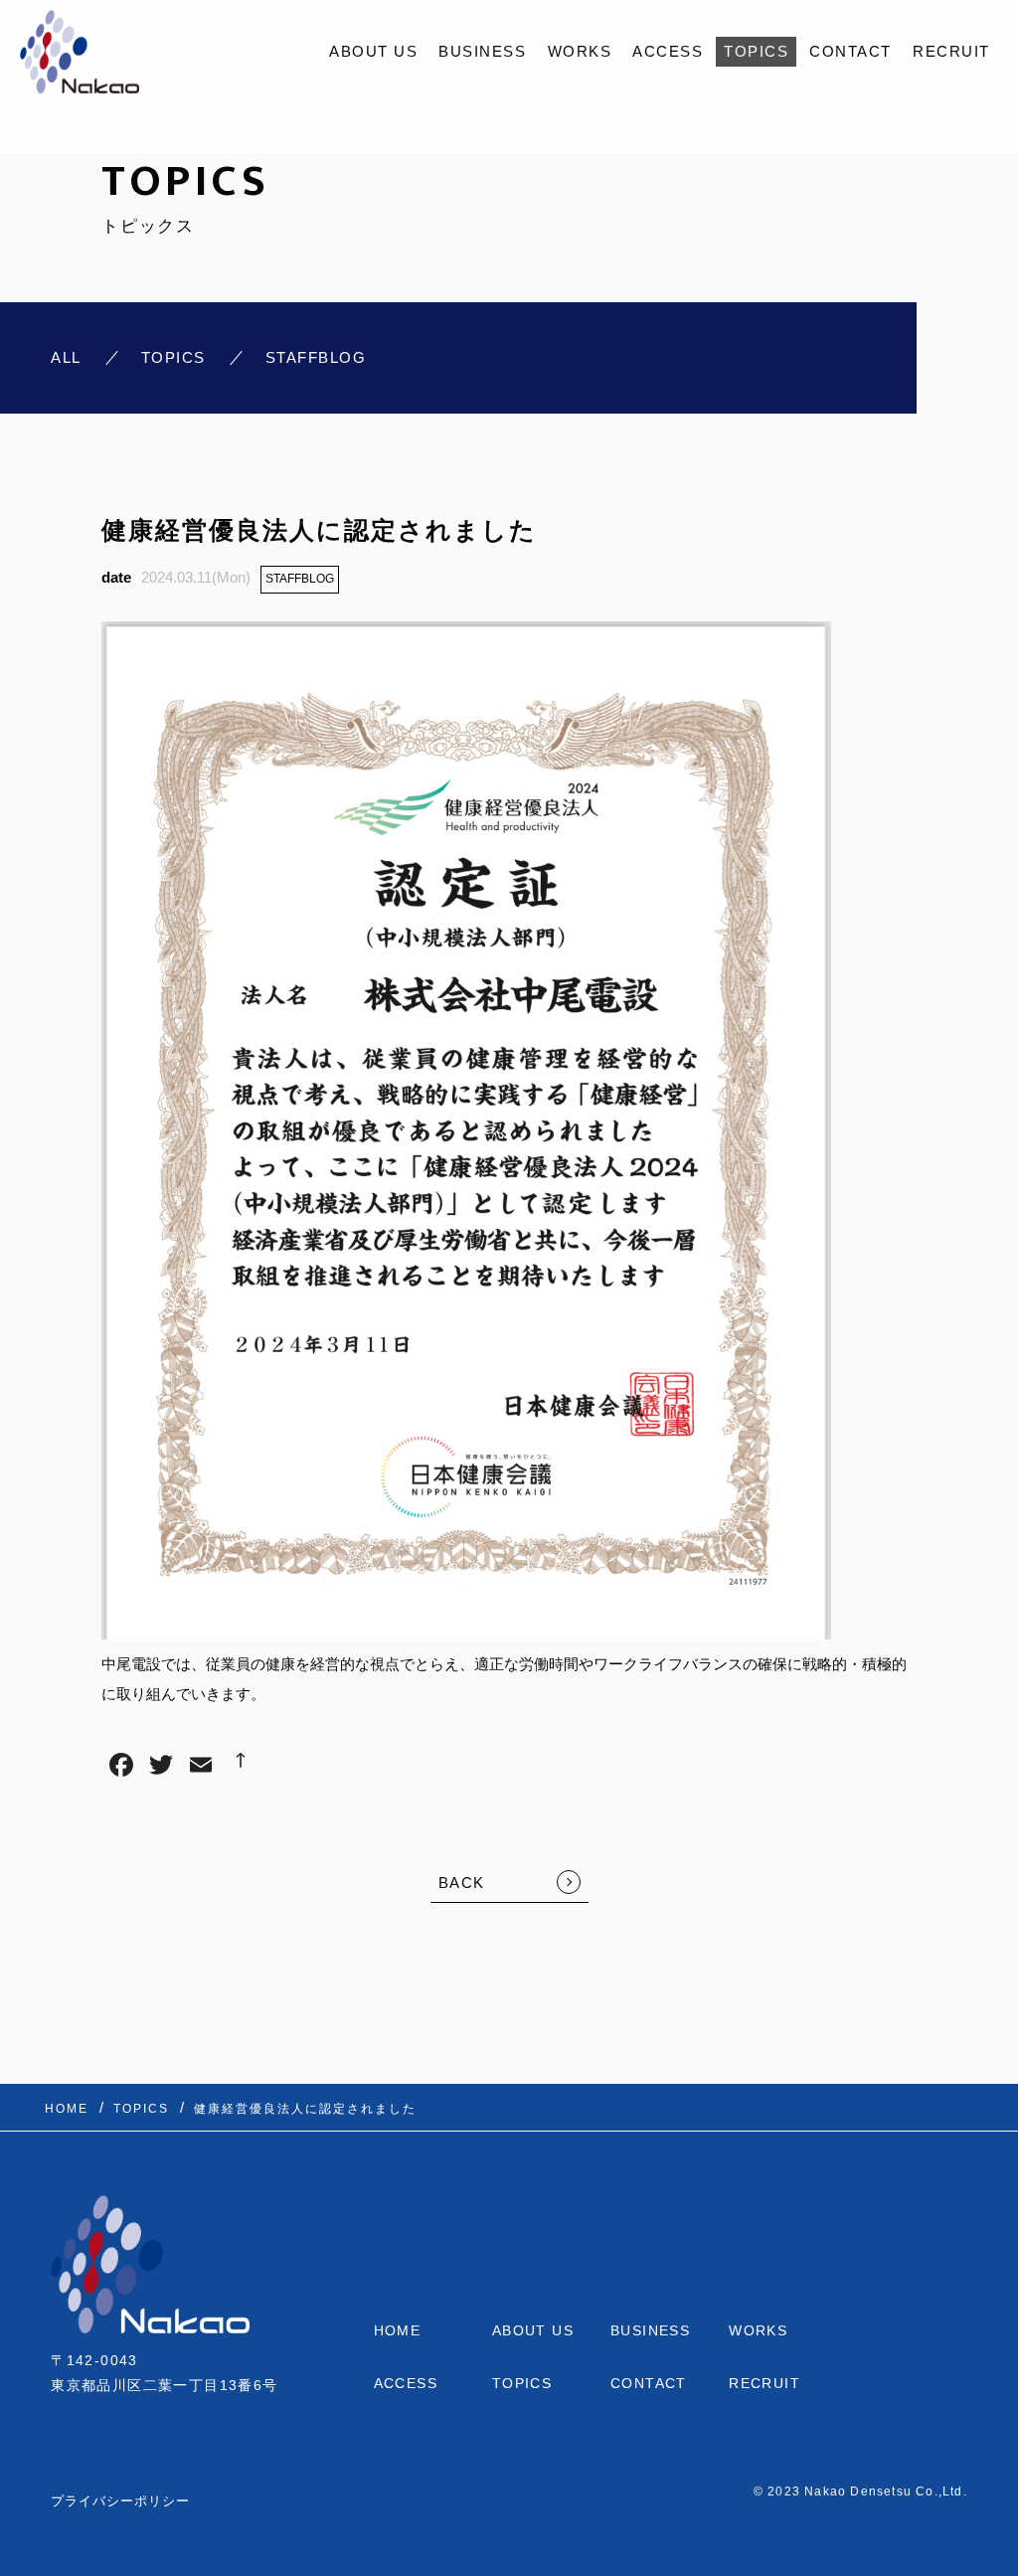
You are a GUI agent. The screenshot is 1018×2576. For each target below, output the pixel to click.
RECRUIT (951, 51)
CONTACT (850, 51)
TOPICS (756, 51)
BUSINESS (482, 51)
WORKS (580, 51)
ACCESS (668, 51)
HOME (398, 2330)
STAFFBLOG (300, 579)
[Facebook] (121, 1767)
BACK (462, 1883)
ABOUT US (373, 51)
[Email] (201, 1767)
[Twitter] (161, 1767)
